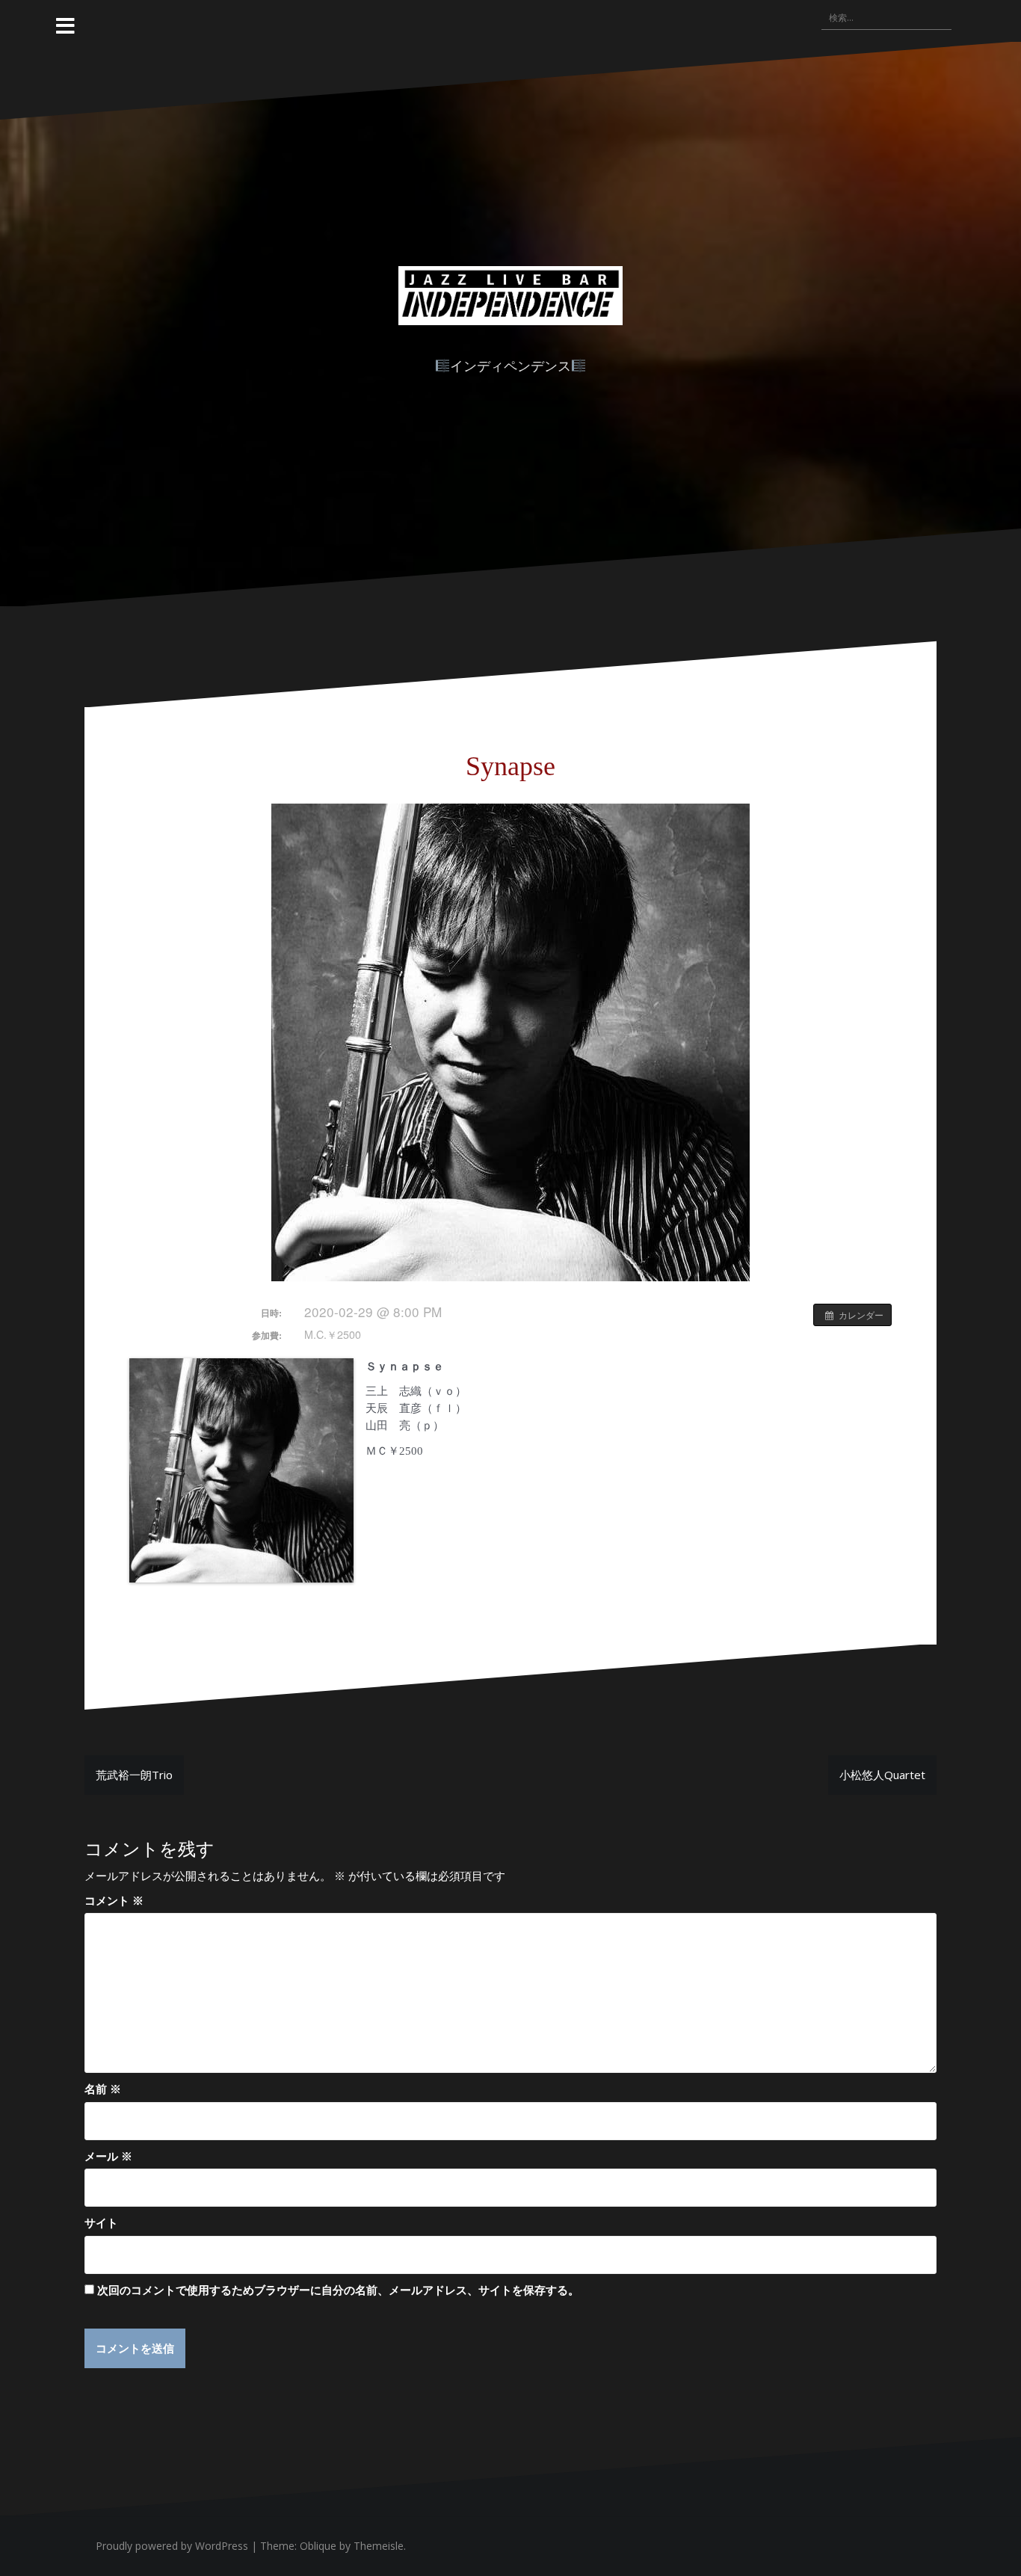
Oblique (318, 2546)
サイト (101, 2222)
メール (108, 2156)
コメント (114, 1900)
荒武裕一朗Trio (134, 1775)
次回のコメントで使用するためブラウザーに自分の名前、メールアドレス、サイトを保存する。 (338, 2290)
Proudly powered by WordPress (172, 2546)
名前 (103, 2089)
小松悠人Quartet (882, 1775)
